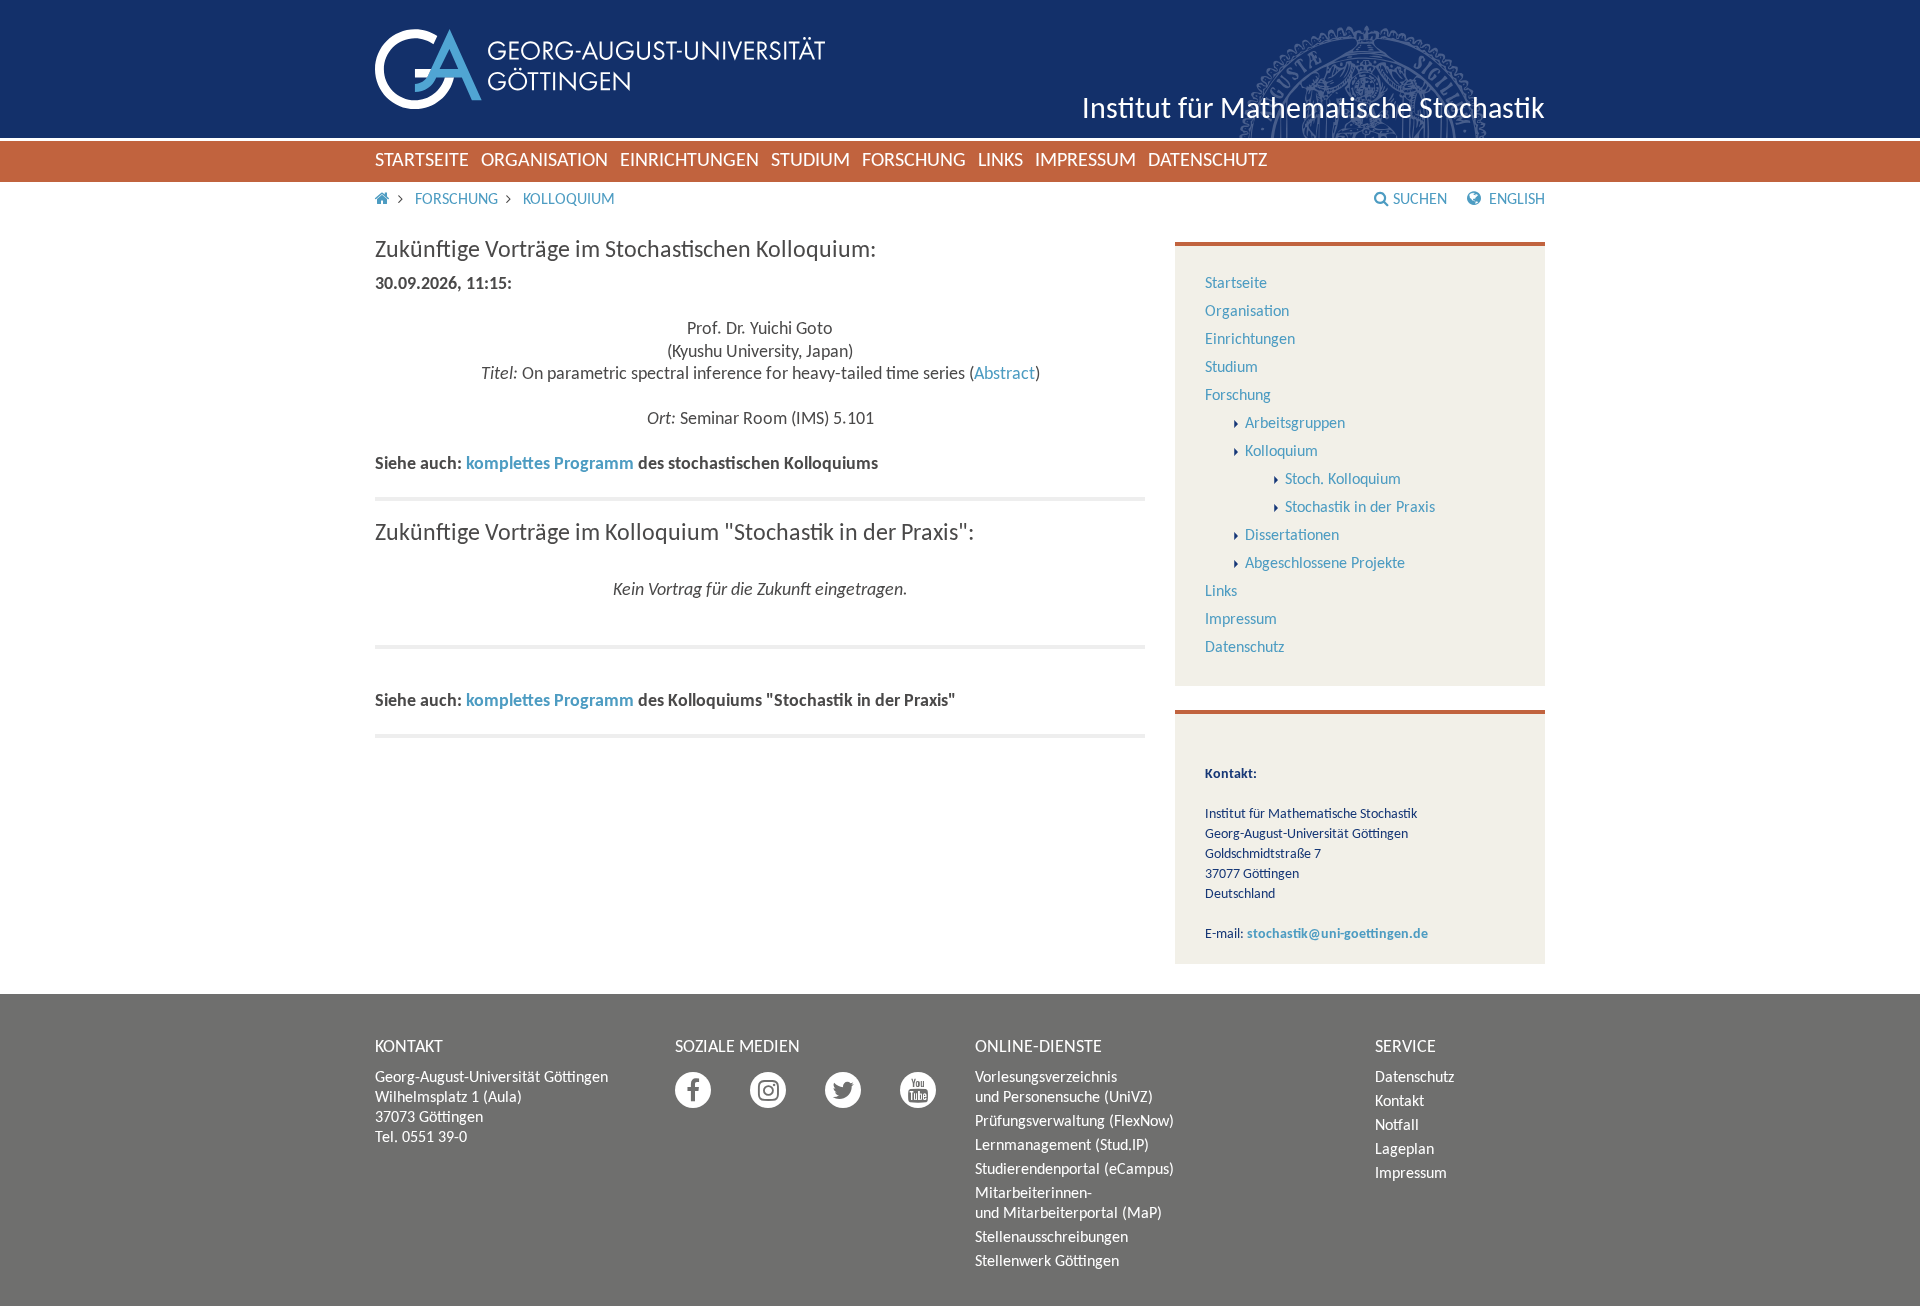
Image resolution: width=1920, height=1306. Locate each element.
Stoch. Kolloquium (1343, 480)
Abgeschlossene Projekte (1325, 564)
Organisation (544, 161)
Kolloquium (569, 200)
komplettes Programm (550, 464)
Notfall (1397, 1126)
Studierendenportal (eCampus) (1074, 1170)
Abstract (1004, 374)
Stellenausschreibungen (1051, 1238)
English (1515, 200)
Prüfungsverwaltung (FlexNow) (1074, 1122)
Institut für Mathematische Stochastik (1313, 110)
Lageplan (1404, 1150)
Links (1000, 161)
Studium (810, 161)
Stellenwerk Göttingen (1047, 1262)
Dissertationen (1292, 536)
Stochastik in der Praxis (1360, 508)
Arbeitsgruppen (1295, 424)
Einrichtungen (689, 161)
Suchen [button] (1420, 200)
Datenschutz (1207, 161)
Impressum (1085, 161)
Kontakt (1399, 1102)
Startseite (422, 161)
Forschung (914, 161)
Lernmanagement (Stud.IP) (1062, 1146)
